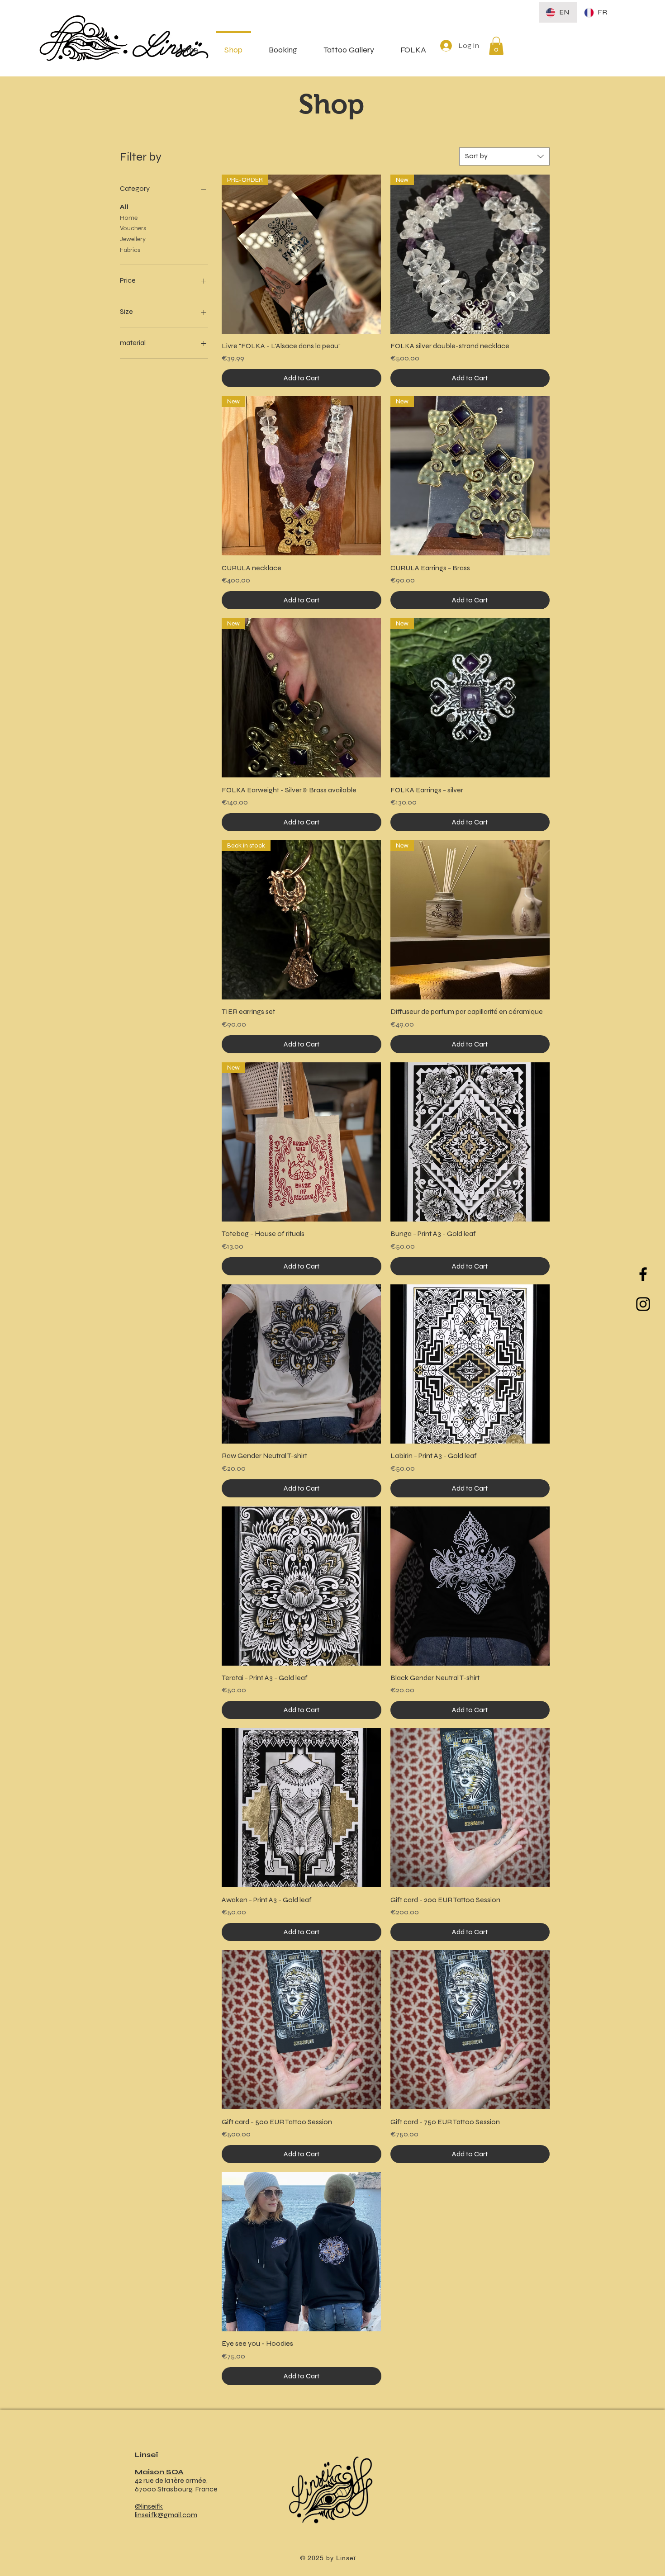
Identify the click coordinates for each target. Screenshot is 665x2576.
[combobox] (504, 156)
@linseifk (149, 2506)
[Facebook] (643, 1274)
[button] (496, 46)
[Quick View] (470, 1142)
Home (129, 218)
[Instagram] (643, 1304)
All (124, 207)
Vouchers (133, 228)
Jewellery (133, 239)
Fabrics (130, 250)
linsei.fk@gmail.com (166, 2515)
